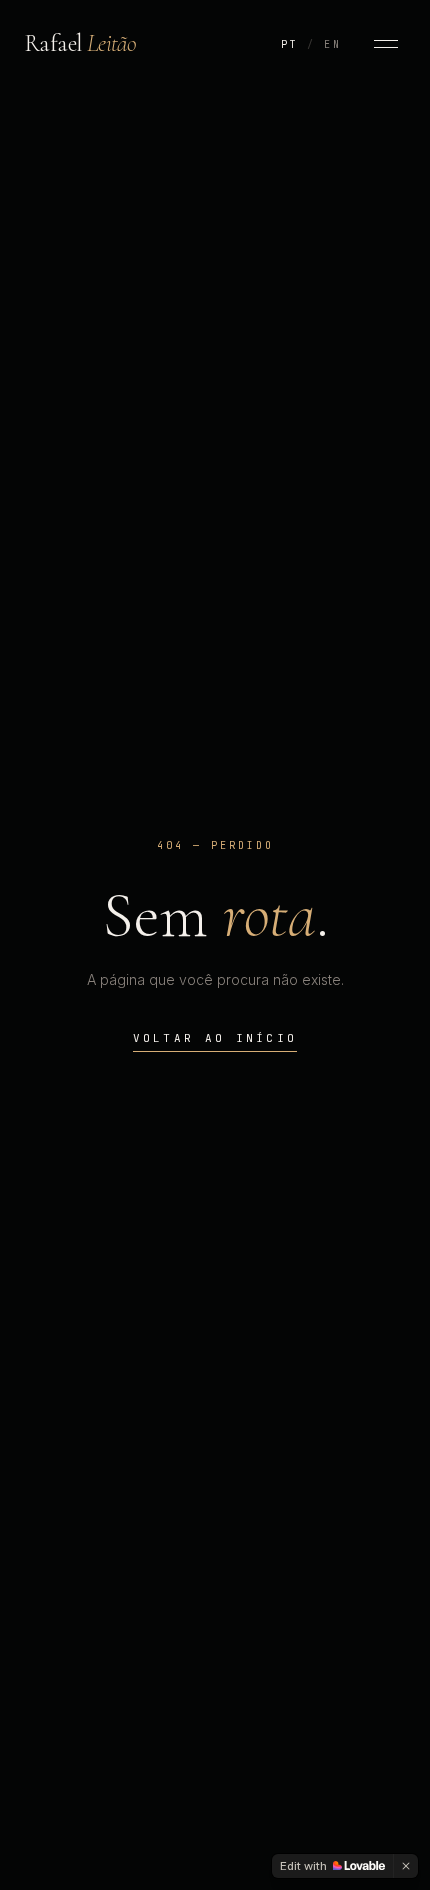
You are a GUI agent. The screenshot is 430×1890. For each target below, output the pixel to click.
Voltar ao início (215, 1038)
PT (290, 44)
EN (333, 44)
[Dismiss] (406, 1866)
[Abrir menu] (386, 44)
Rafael (80, 43)
